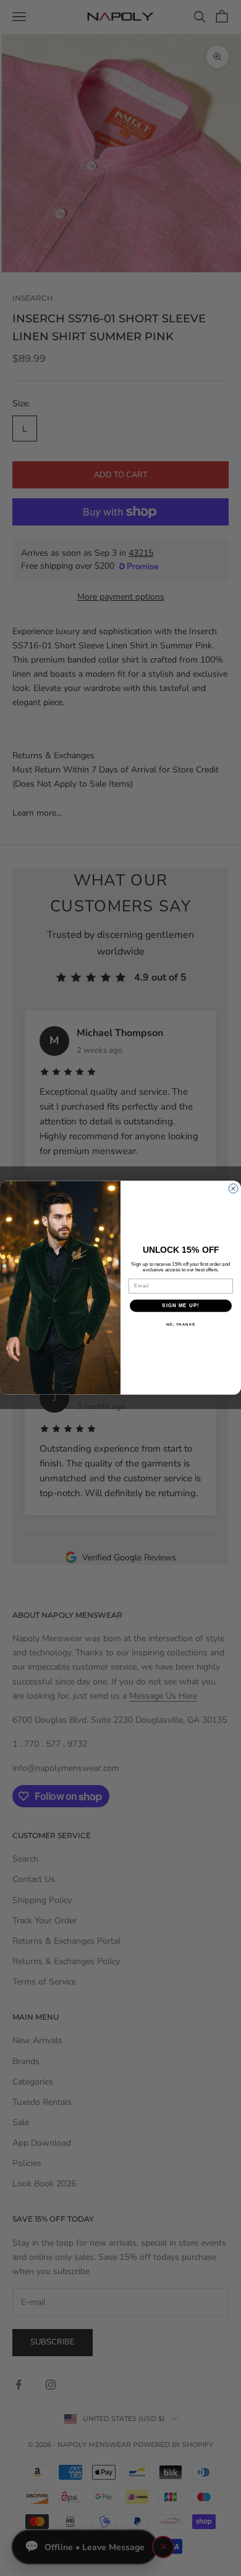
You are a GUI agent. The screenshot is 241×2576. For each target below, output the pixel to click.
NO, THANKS (181, 1324)
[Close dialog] (233, 1189)
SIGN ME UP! (181, 1306)
